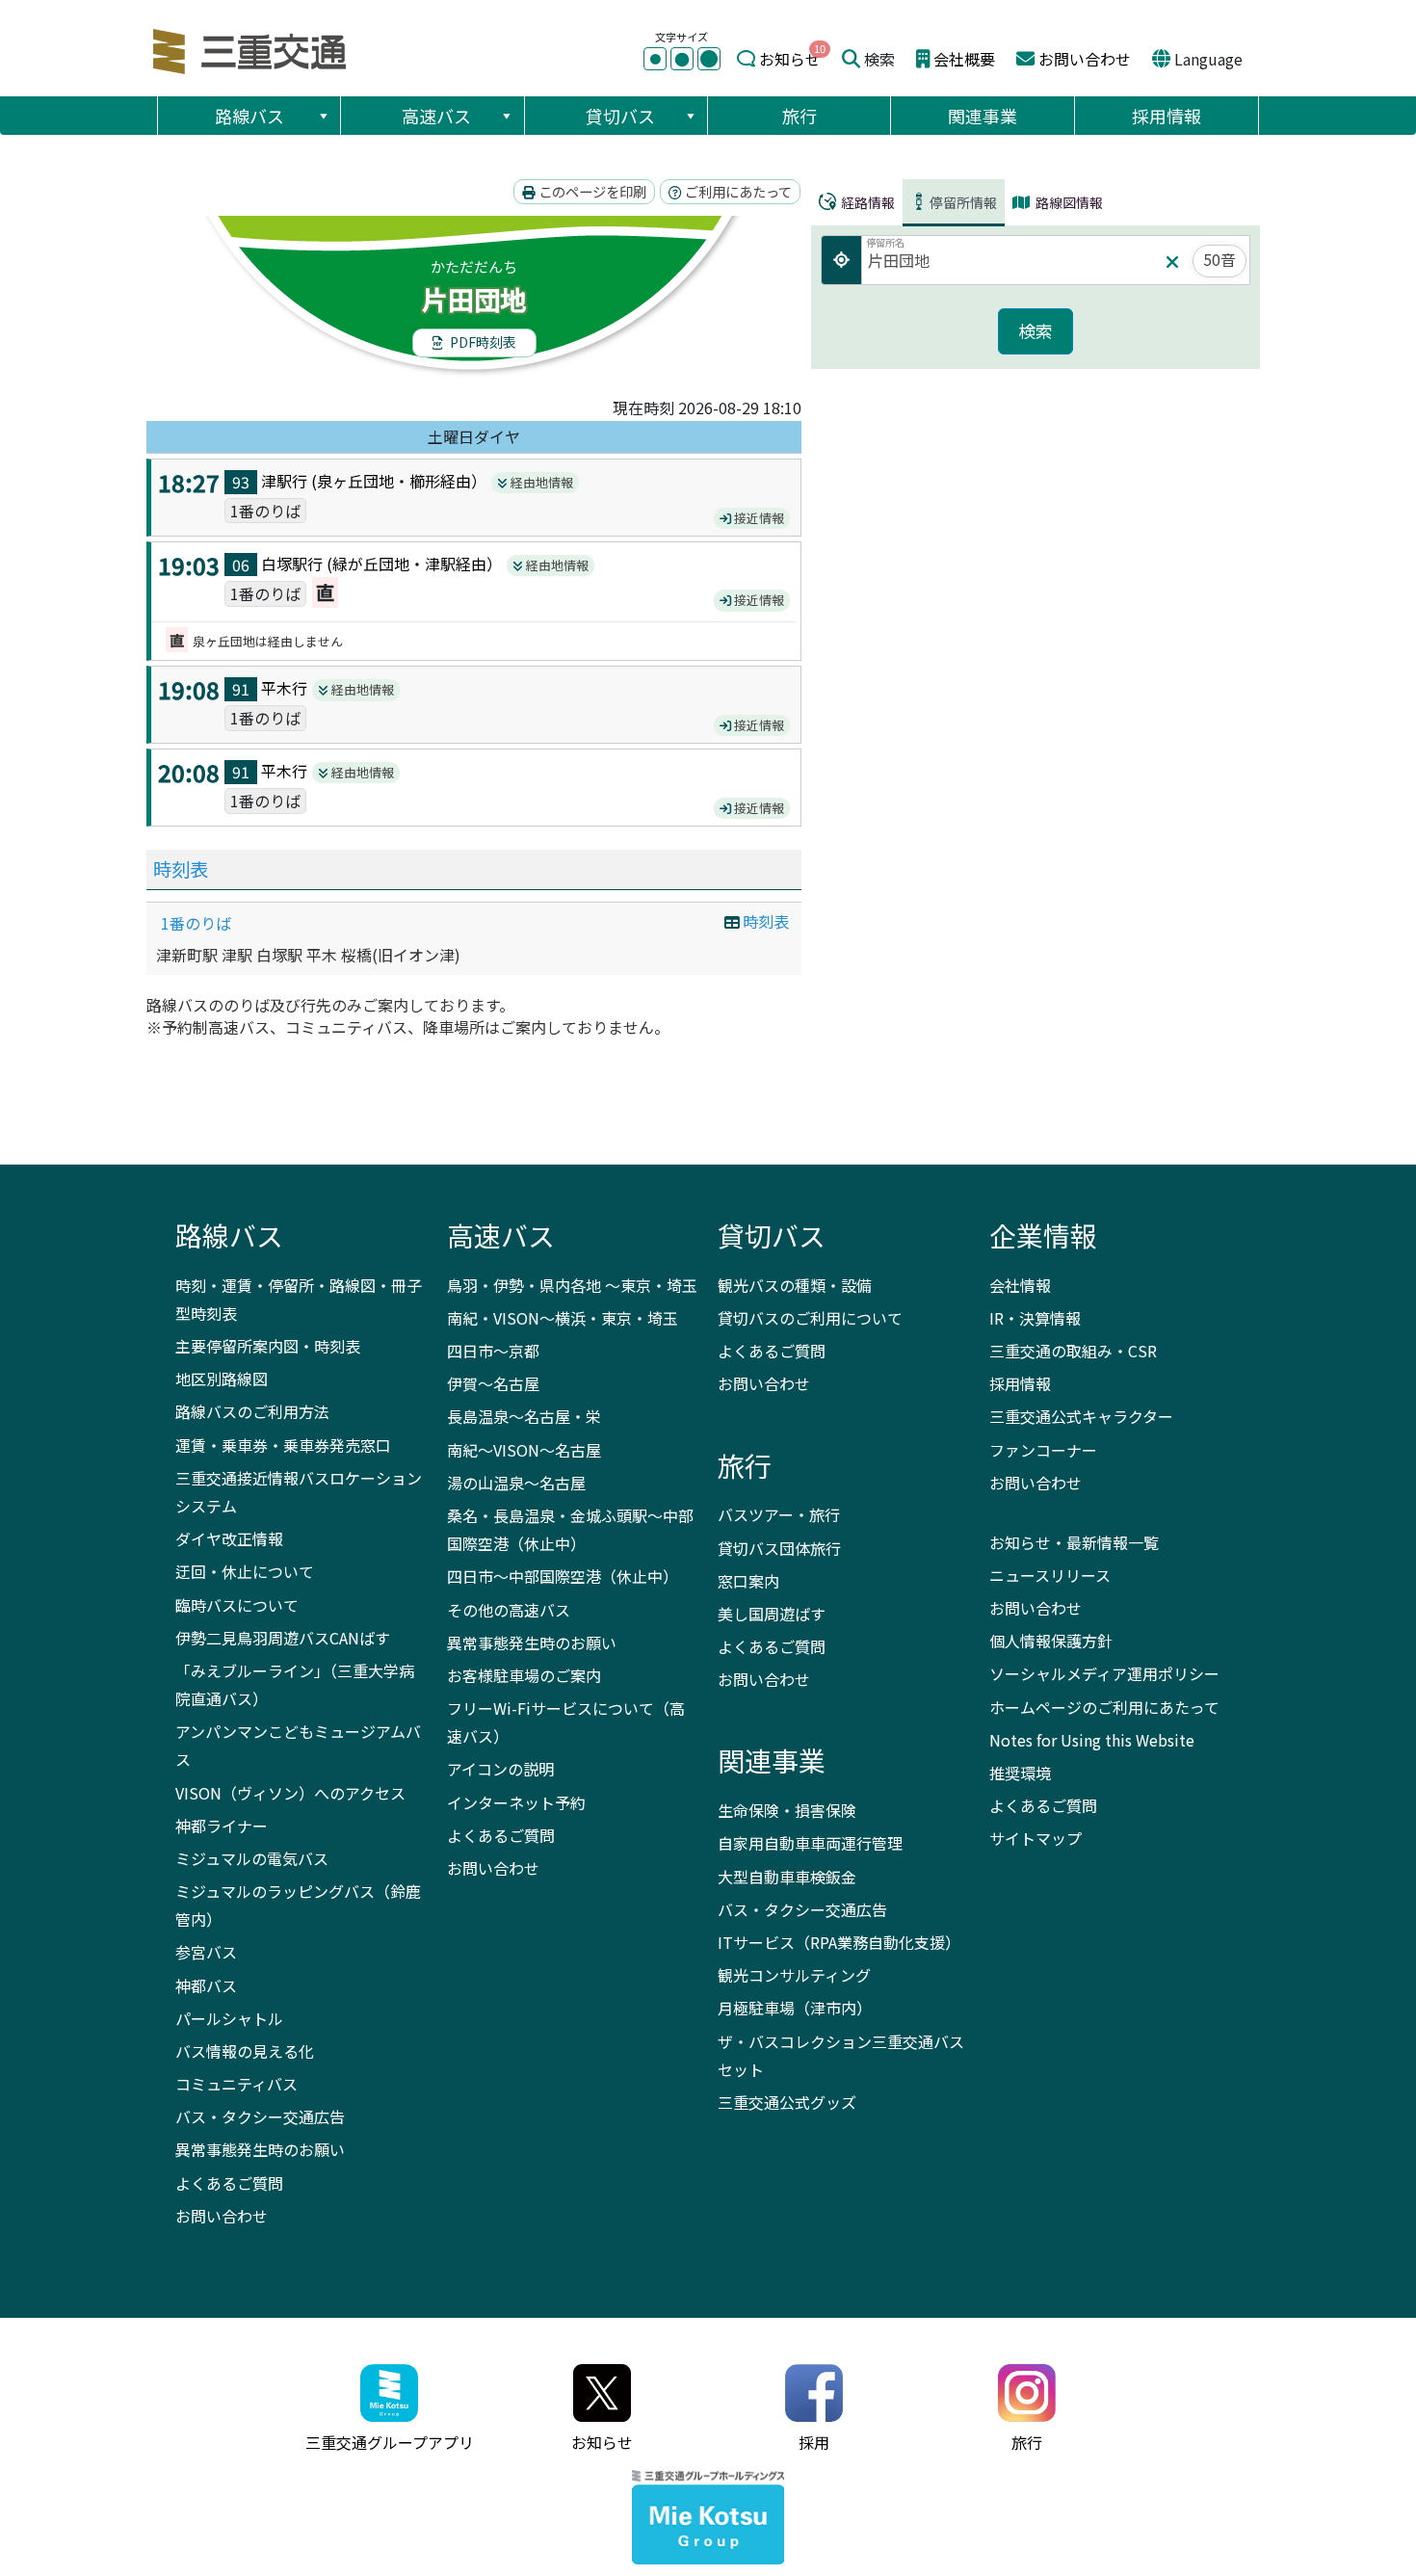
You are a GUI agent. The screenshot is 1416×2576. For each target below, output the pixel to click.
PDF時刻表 (482, 342)
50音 (1219, 259)
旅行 (800, 116)
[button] (323, 116)
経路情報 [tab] (866, 202)
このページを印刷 (591, 191)
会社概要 (964, 59)
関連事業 (983, 116)
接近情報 (758, 518)
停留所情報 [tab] (963, 202)
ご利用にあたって (737, 191)
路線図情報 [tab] (1068, 202)
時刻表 (181, 869)
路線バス (249, 116)
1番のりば (196, 923)
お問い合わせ (1085, 59)
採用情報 (1167, 116)
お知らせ (790, 59)
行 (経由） (403, 481)
